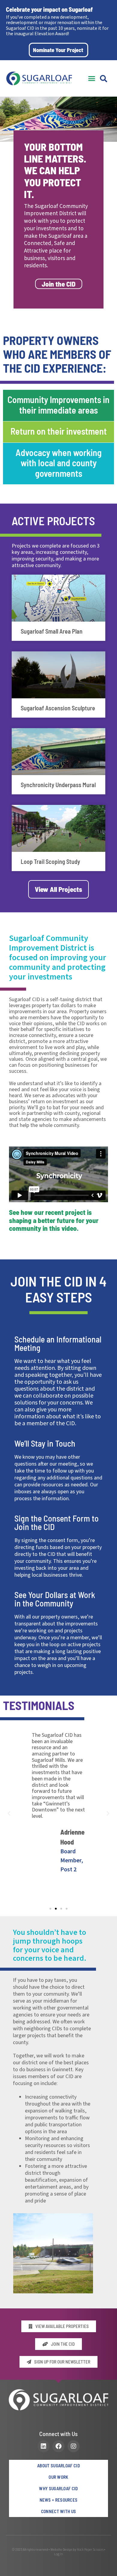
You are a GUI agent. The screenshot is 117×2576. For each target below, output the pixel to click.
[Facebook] (58, 2446)
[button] (92, 79)
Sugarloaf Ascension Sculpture (58, 708)
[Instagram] (73, 2446)
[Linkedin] (43, 2446)
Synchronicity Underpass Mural (58, 785)
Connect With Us (59, 2511)
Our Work (58, 2477)
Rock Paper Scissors (90, 2550)
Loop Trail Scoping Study (50, 861)
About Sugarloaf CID (58, 2466)
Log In (58, 2554)
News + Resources (59, 2500)
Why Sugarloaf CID (58, 2488)
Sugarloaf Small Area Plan (52, 631)
